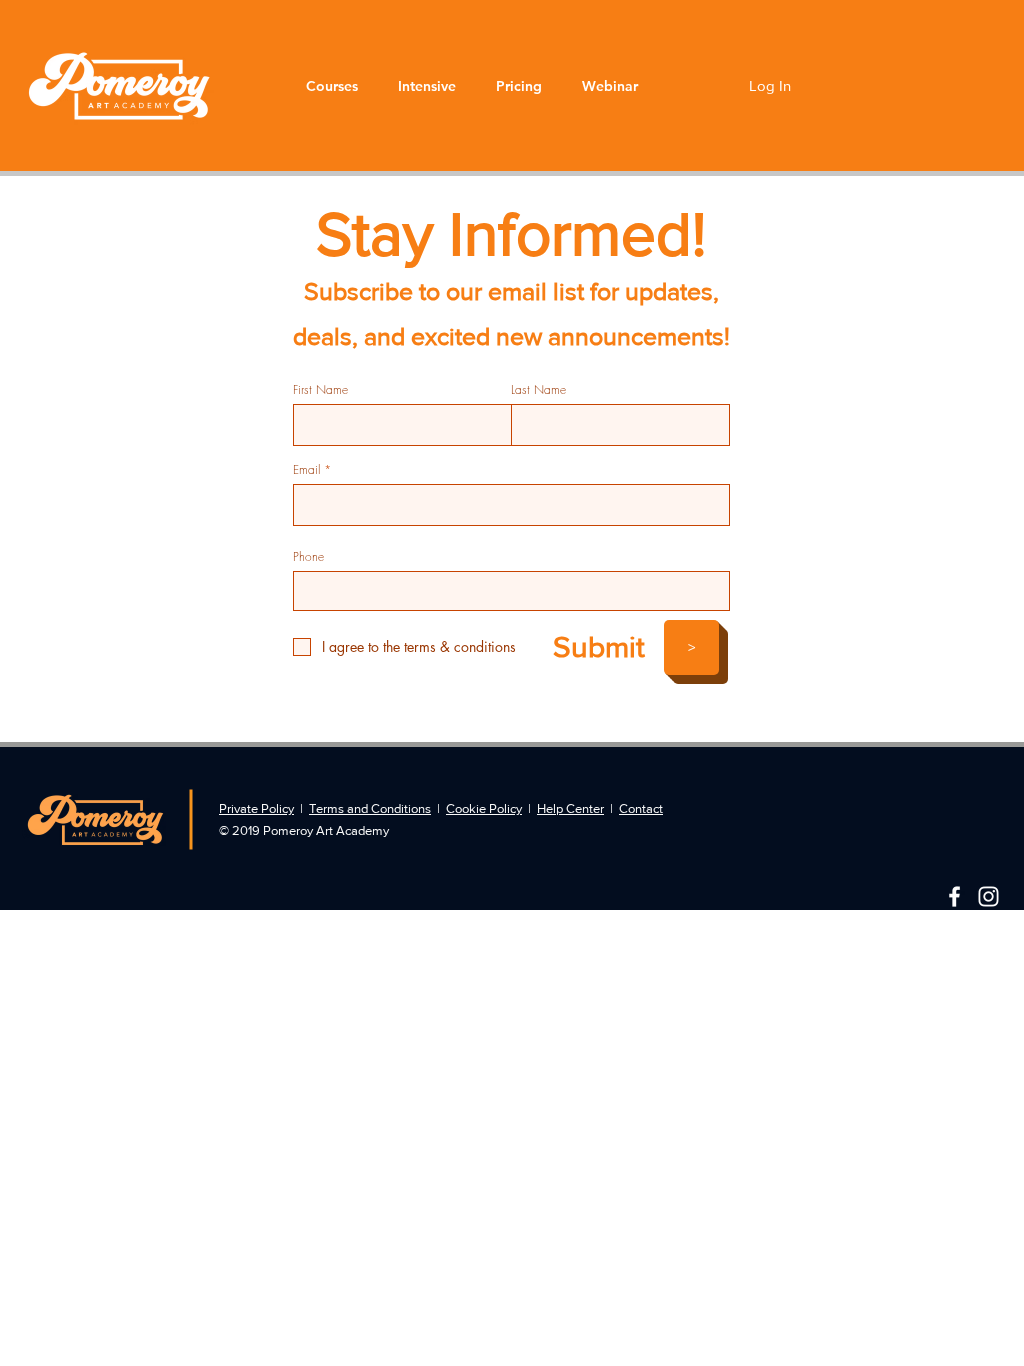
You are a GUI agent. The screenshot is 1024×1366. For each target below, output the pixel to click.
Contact (641, 808)
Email (306, 470)
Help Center (570, 808)
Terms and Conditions (370, 808)
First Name (320, 390)
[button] (332, 86)
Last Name (538, 390)
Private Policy (256, 808)
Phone (308, 557)
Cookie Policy (484, 808)
